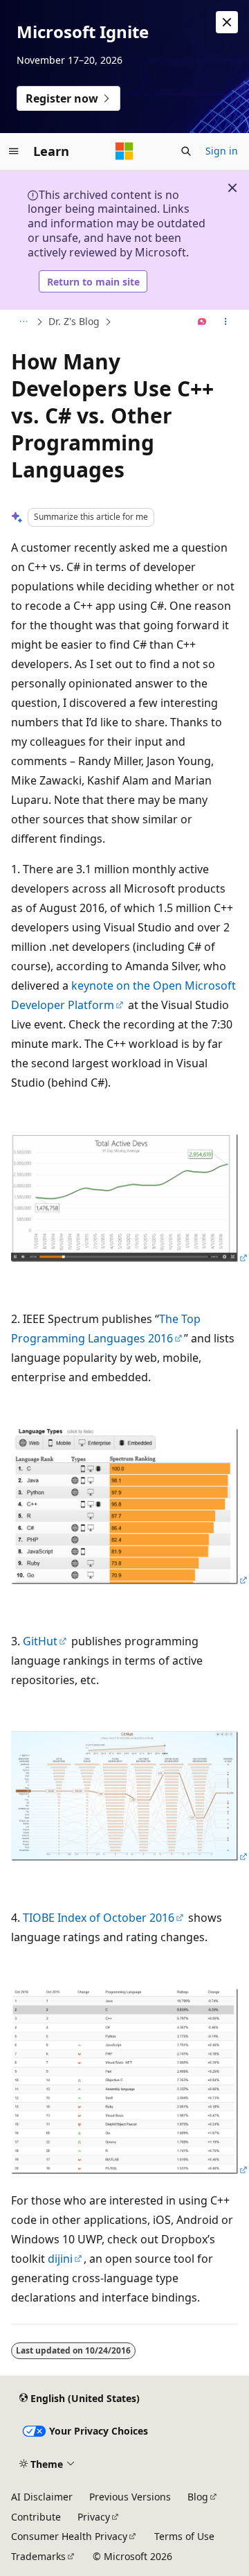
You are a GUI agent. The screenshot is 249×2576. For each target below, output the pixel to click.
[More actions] (226, 322)
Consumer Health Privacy (69, 2536)
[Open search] (186, 151)
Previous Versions (130, 2497)
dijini (60, 2259)
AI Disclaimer (42, 2497)
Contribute (36, 2517)
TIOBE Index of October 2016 (99, 1918)
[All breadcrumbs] (23, 322)
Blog (198, 2497)
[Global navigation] (14, 151)
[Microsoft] (124, 151)
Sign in (222, 151)
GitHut (40, 1641)
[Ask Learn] (202, 322)
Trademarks (38, 2556)
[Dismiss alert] (227, 22)
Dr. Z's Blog (74, 321)
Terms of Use (184, 2536)
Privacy (94, 2517)
